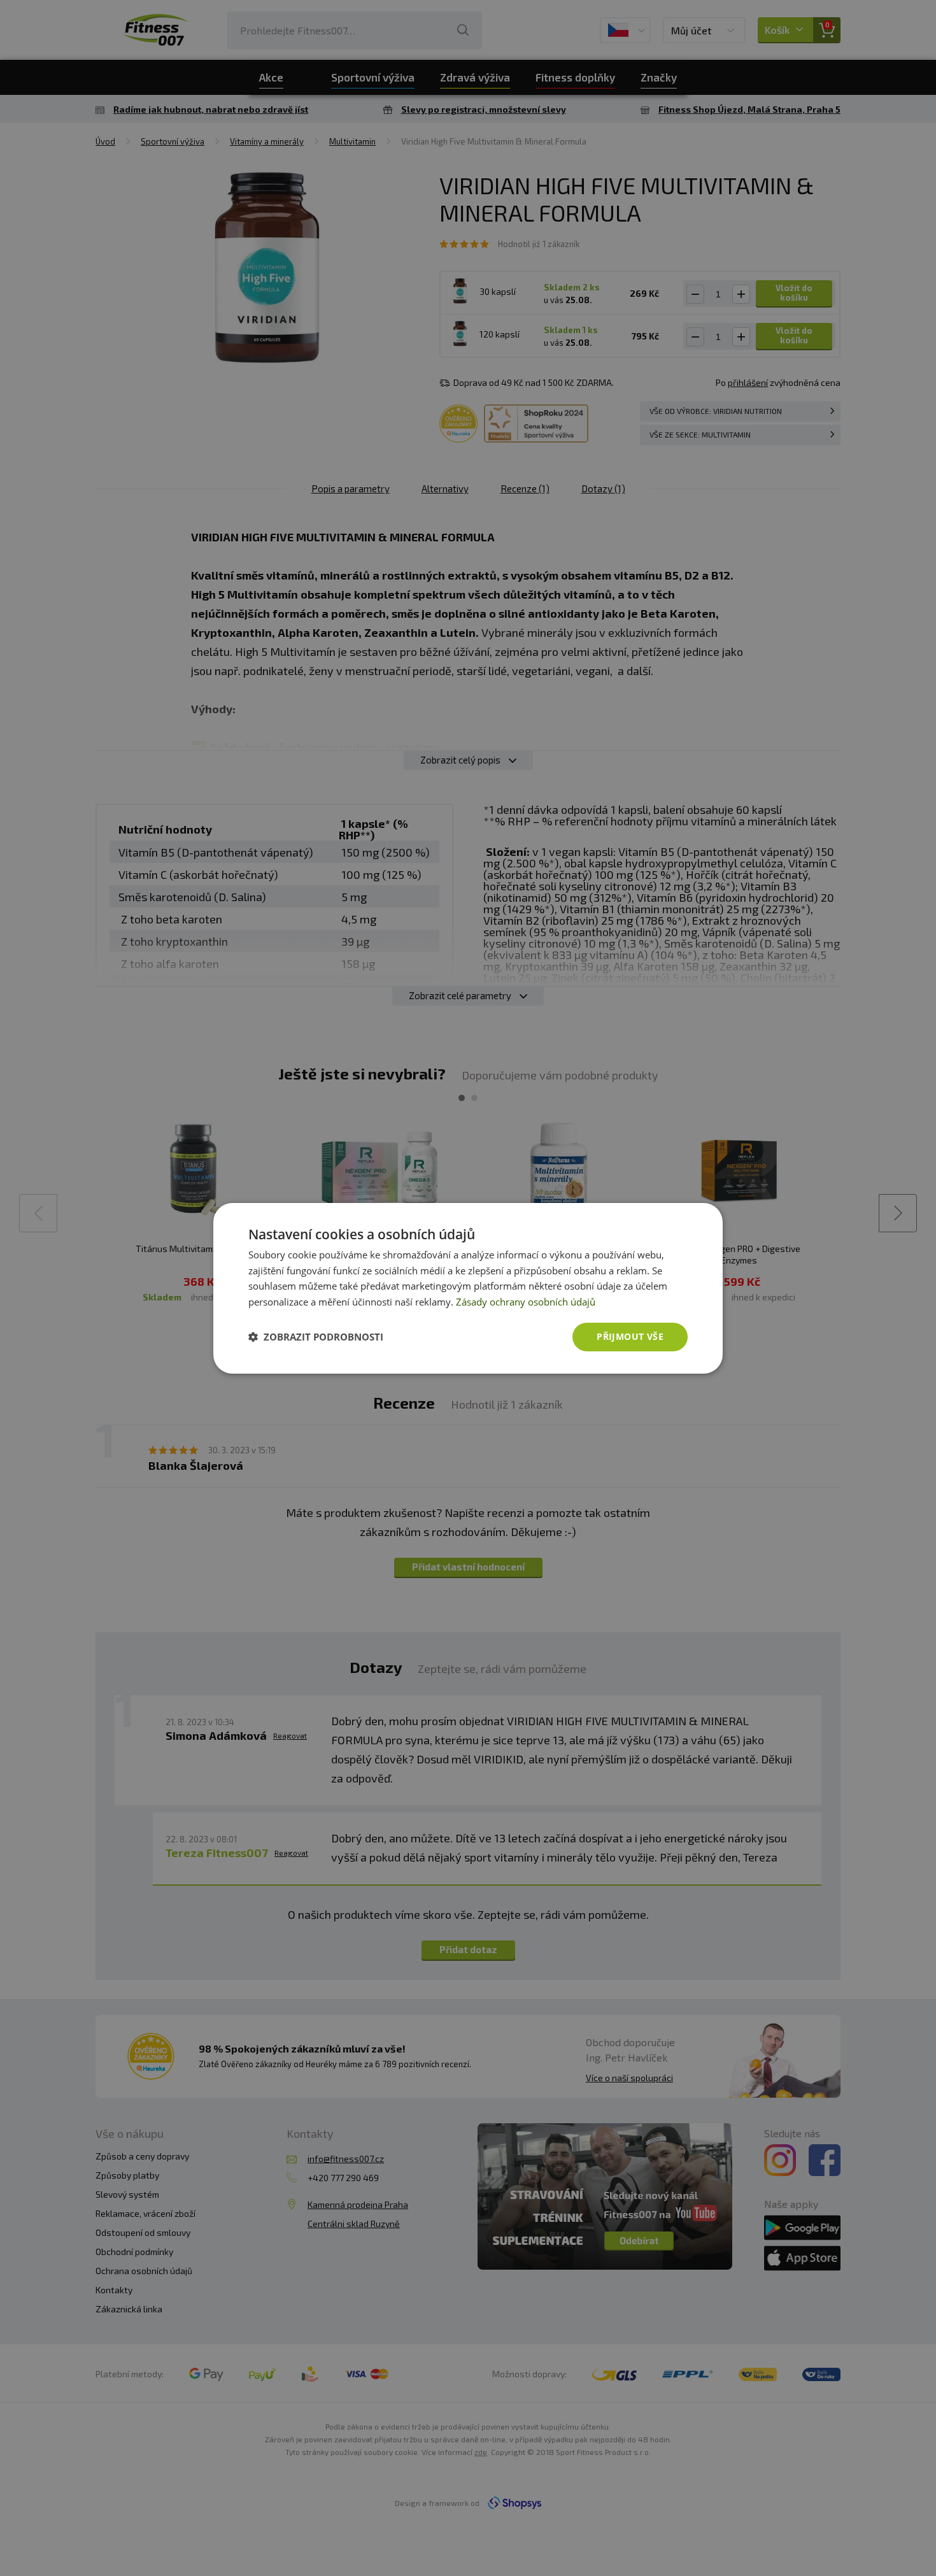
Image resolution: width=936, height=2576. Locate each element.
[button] (316, 1337)
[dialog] (468, 1288)
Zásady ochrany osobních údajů (526, 1302)
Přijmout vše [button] (630, 1336)
